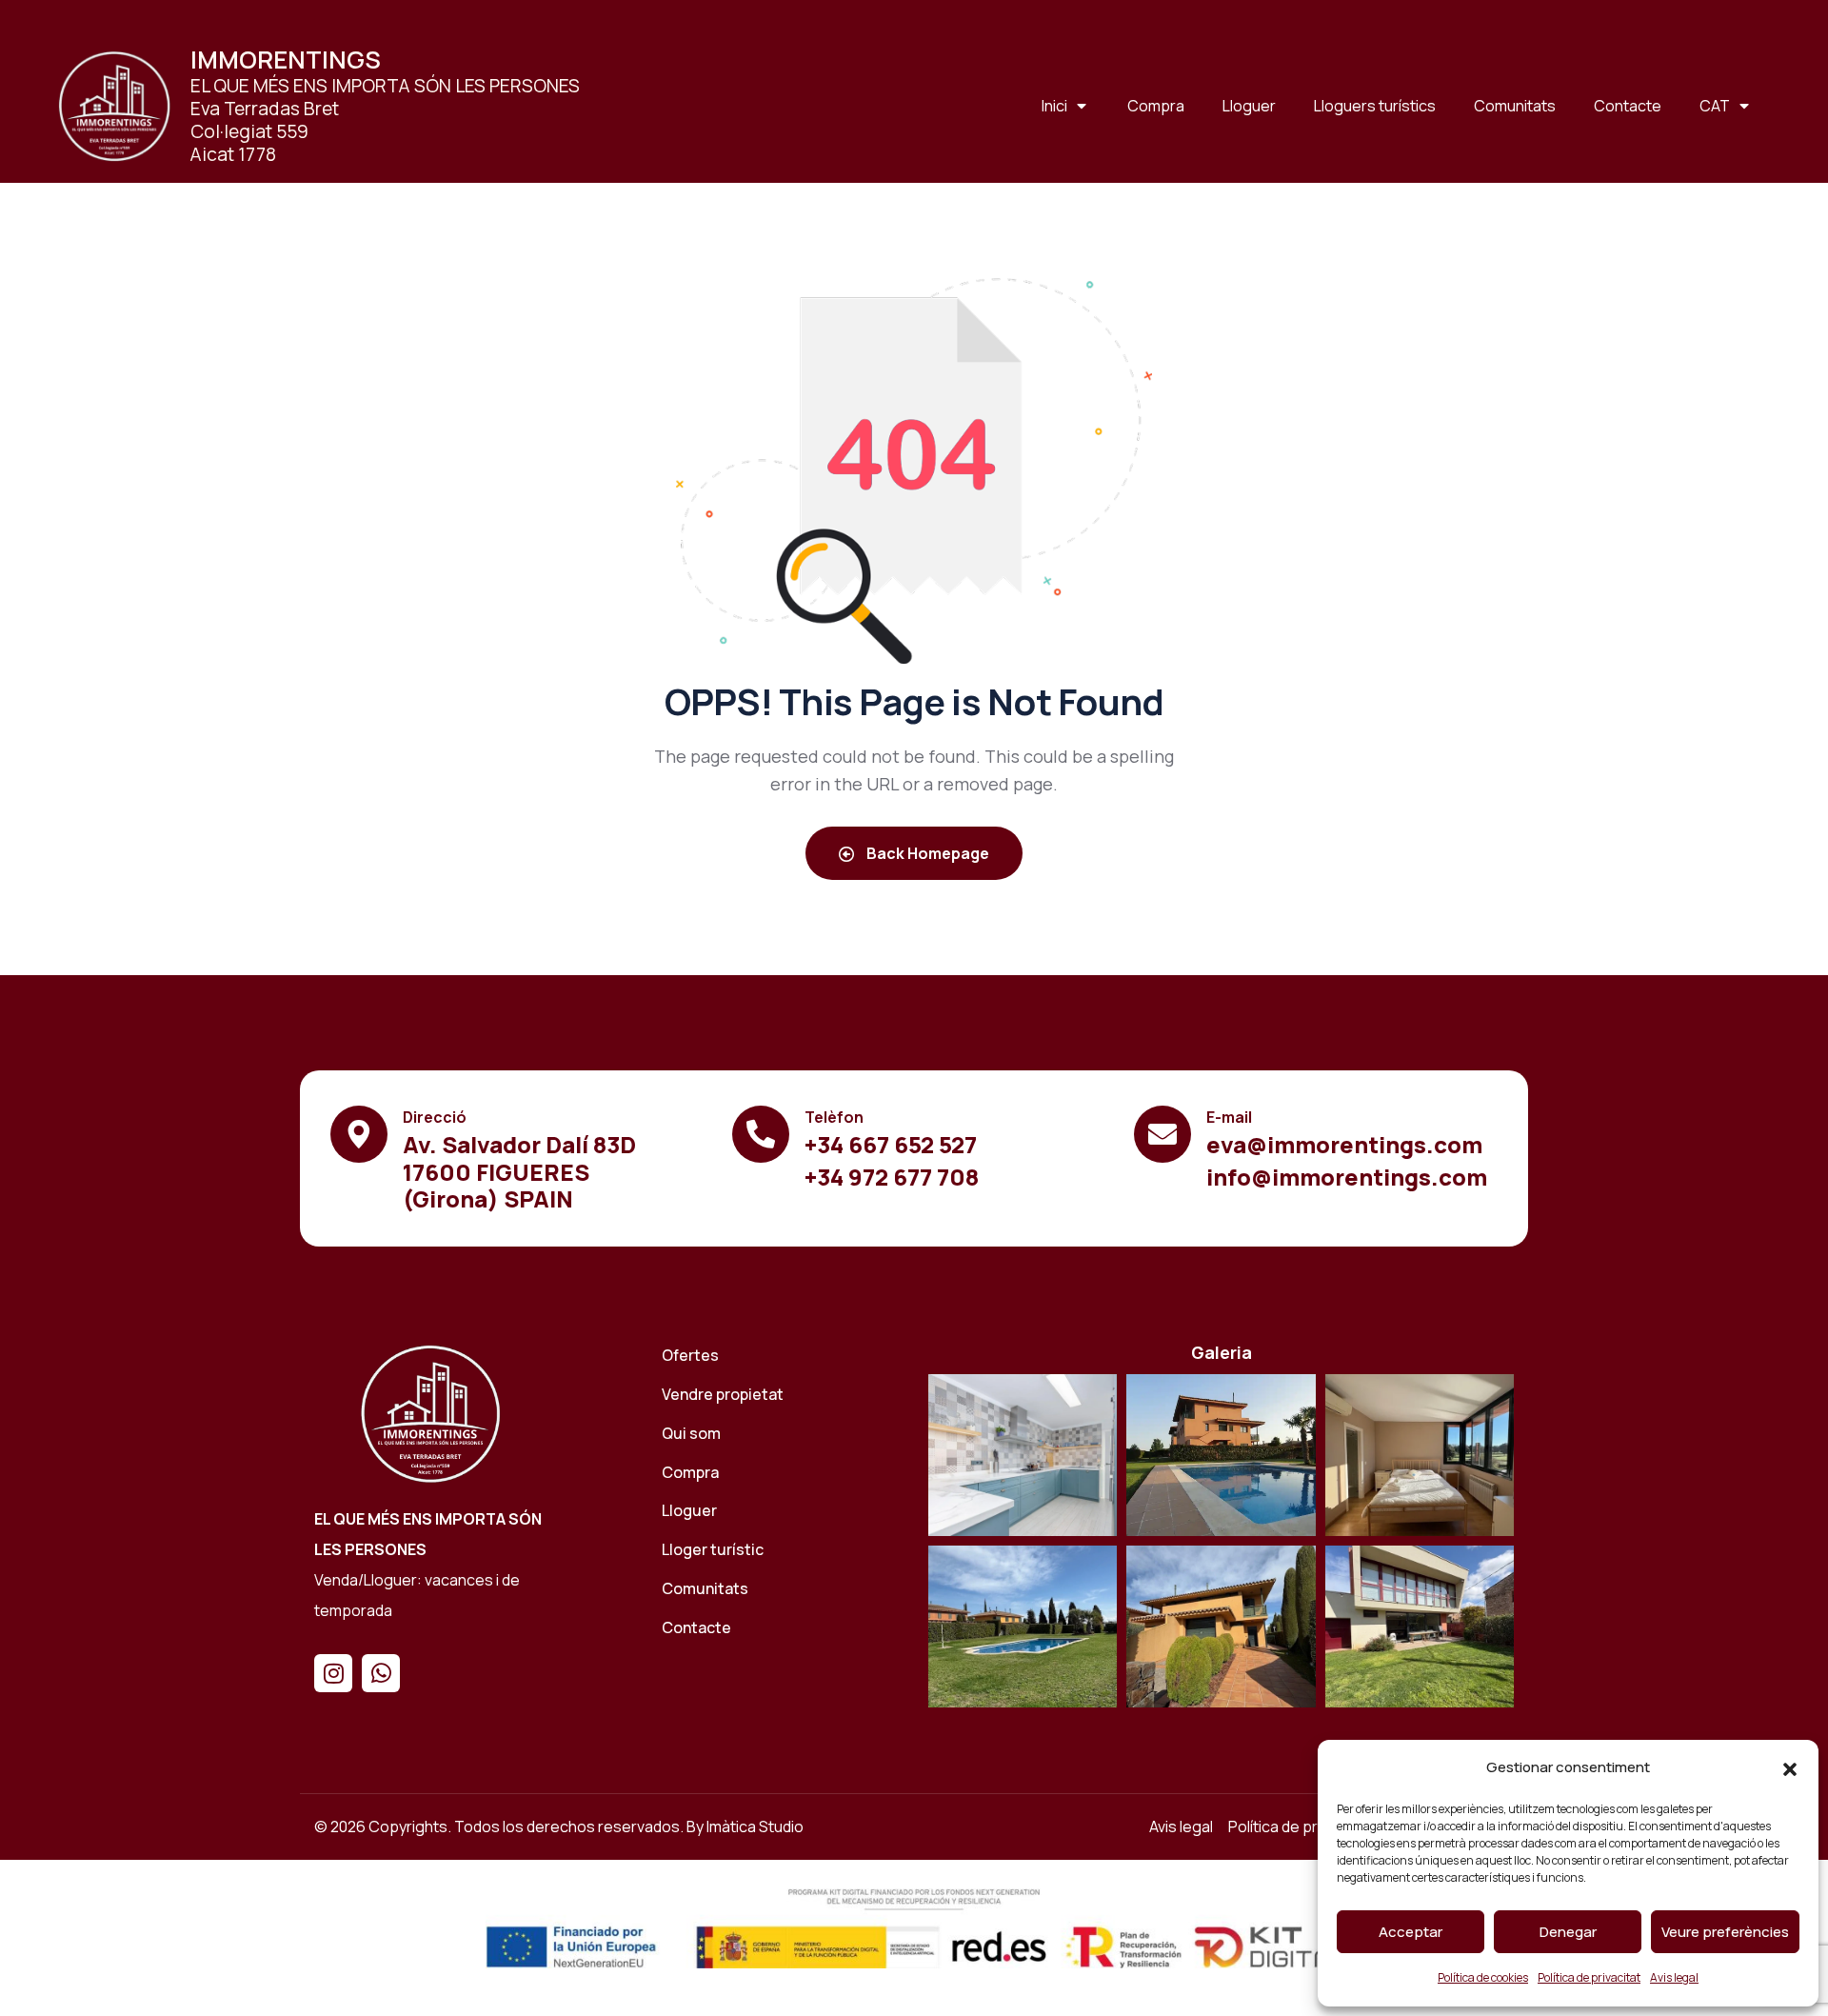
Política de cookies (1483, 1977)
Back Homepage (926, 853)
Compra (1156, 106)
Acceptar (1411, 1932)
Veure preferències (1725, 1932)
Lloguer (1249, 106)
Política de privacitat (1589, 1977)
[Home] (430, 1413)
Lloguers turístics (1375, 106)
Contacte (1628, 106)
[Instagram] (333, 1673)
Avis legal (1674, 1977)
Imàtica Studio (755, 1826)
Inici (1054, 106)
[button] (1790, 1768)
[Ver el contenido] (114, 106)
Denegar (1568, 1932)
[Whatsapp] (381, 1673)
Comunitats (1515, 106)
